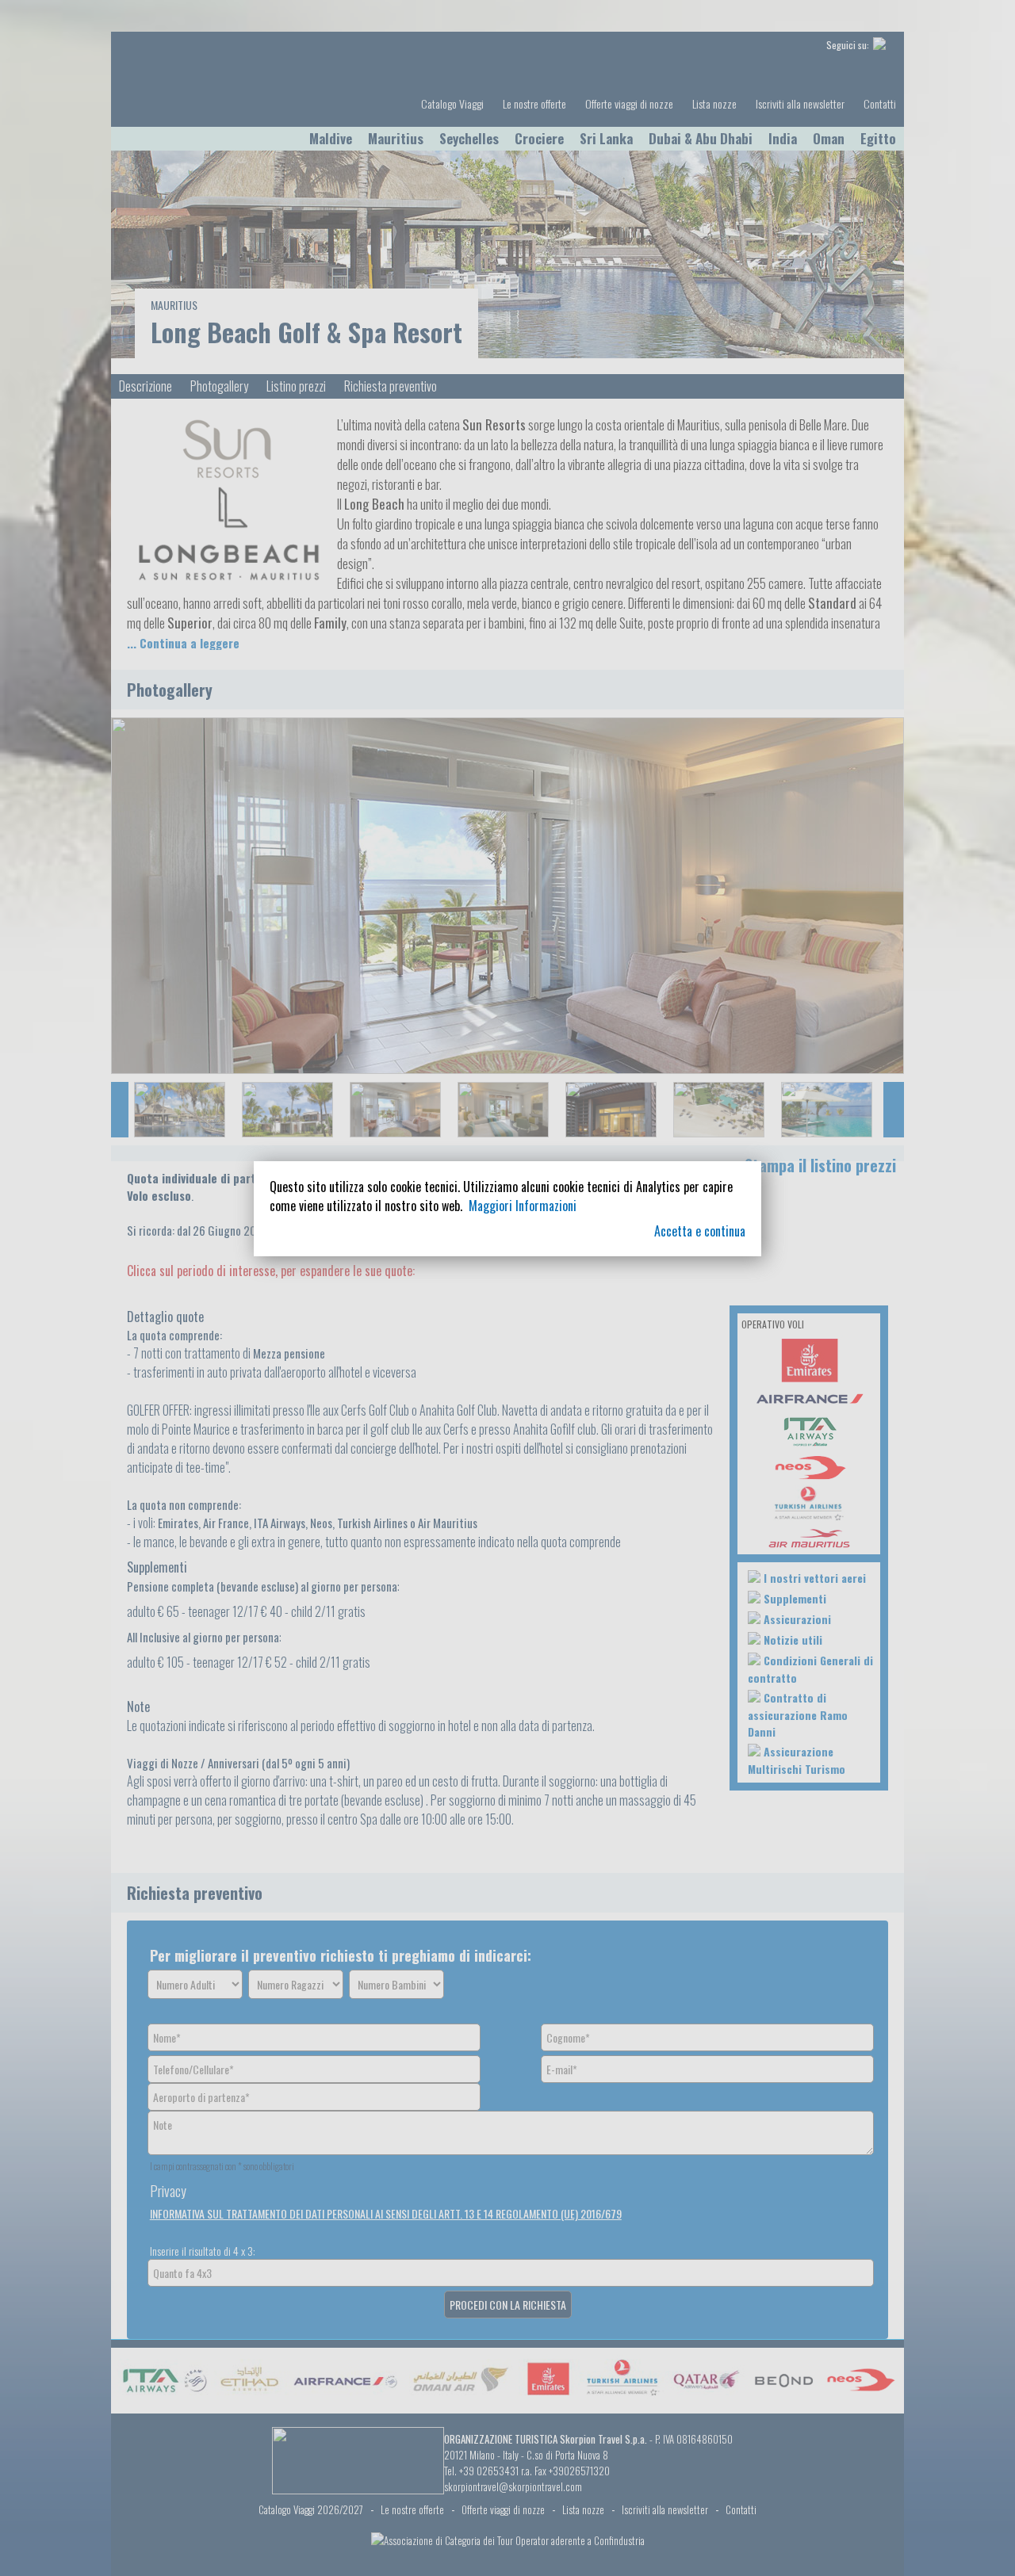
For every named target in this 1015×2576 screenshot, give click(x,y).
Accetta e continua (700, 1231)
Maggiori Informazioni (523, 1206)
